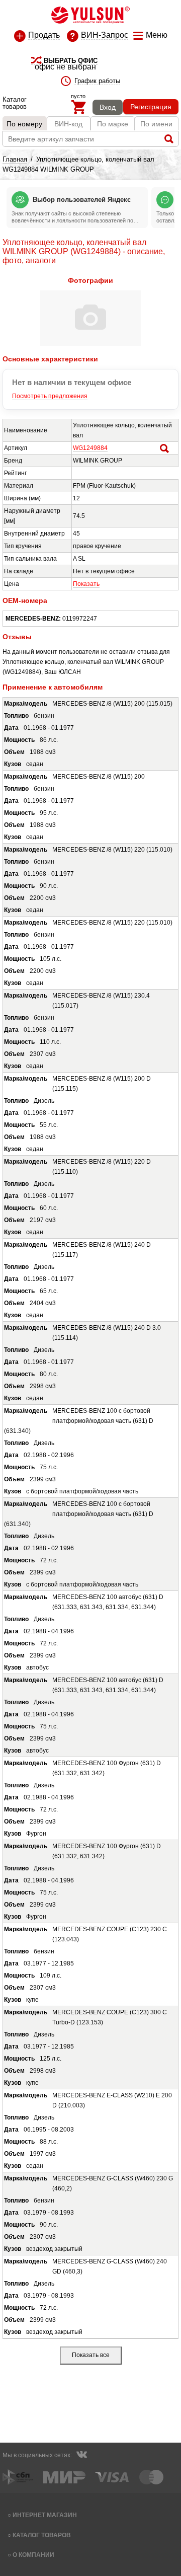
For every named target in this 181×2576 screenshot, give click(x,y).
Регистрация (151, 107)
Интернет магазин (45, 2515)
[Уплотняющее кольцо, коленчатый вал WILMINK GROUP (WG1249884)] (90, 344)
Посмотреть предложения (50, 396)
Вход (108, 107)
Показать (86, 584)
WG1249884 (90, 448)
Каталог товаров (42, 2535)
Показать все (91, 2355)
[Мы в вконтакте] (81, 2456)
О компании (33, 2555)
